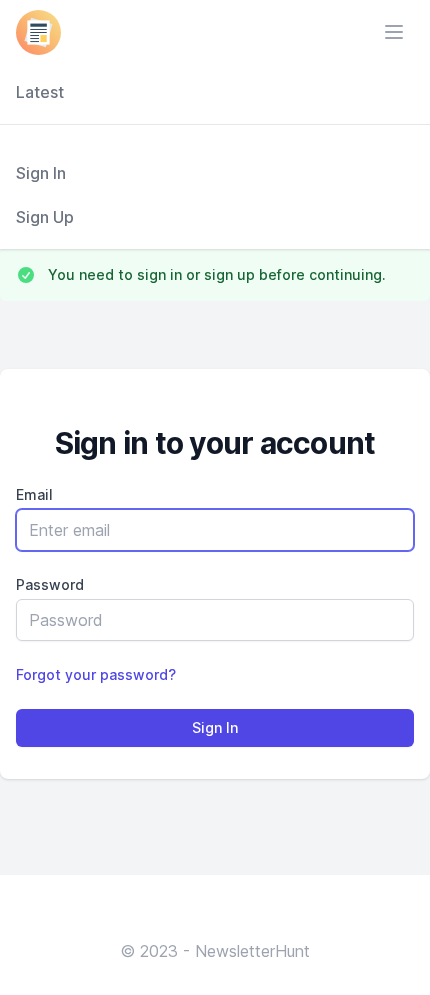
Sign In (41, 173)
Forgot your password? (96, 674)
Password (50, 584)
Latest (40, 92)
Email (34, 494)
